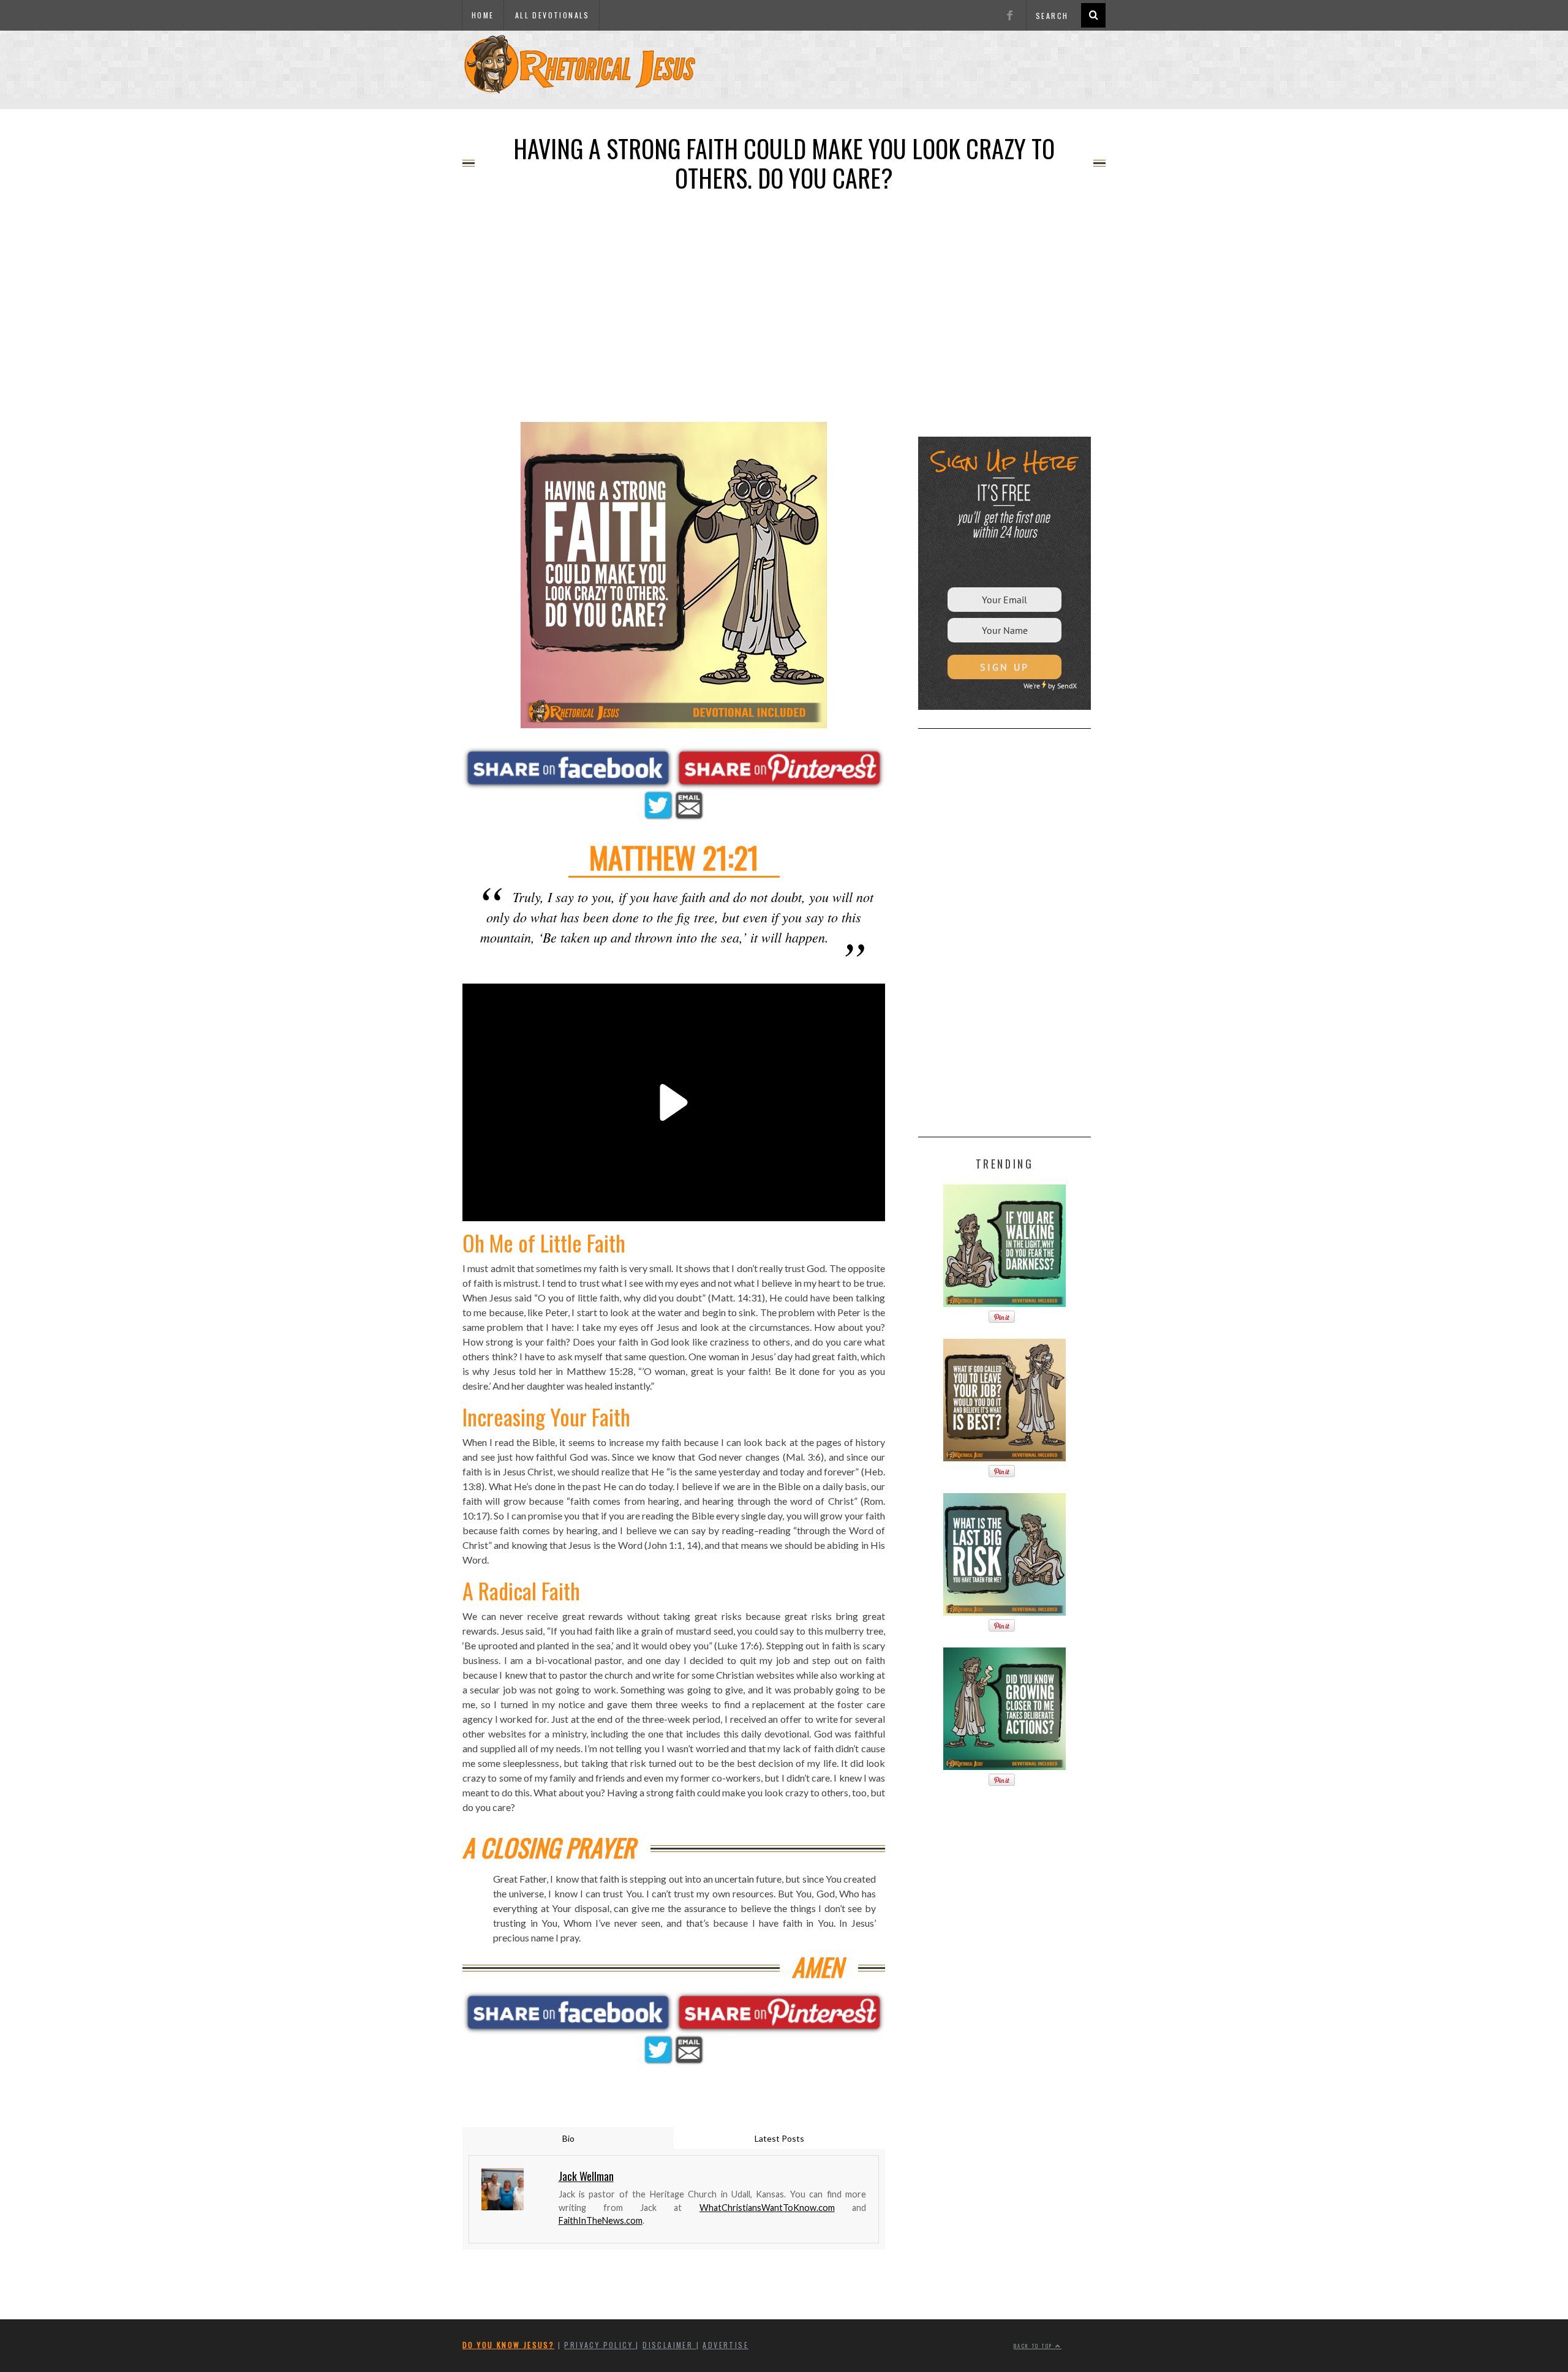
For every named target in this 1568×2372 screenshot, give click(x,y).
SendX (1067, 686)
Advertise (726, 2345)
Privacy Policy (600, 2345)
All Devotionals (552, 15)
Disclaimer (669, 2345)
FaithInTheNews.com (601, 2220)
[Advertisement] (784, 105)
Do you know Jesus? (508, 2345)
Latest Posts (779, 2138)
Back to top (1035, 2346)
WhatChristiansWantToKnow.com (767, 2208)
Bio (568, 2138)
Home (483, 15)
